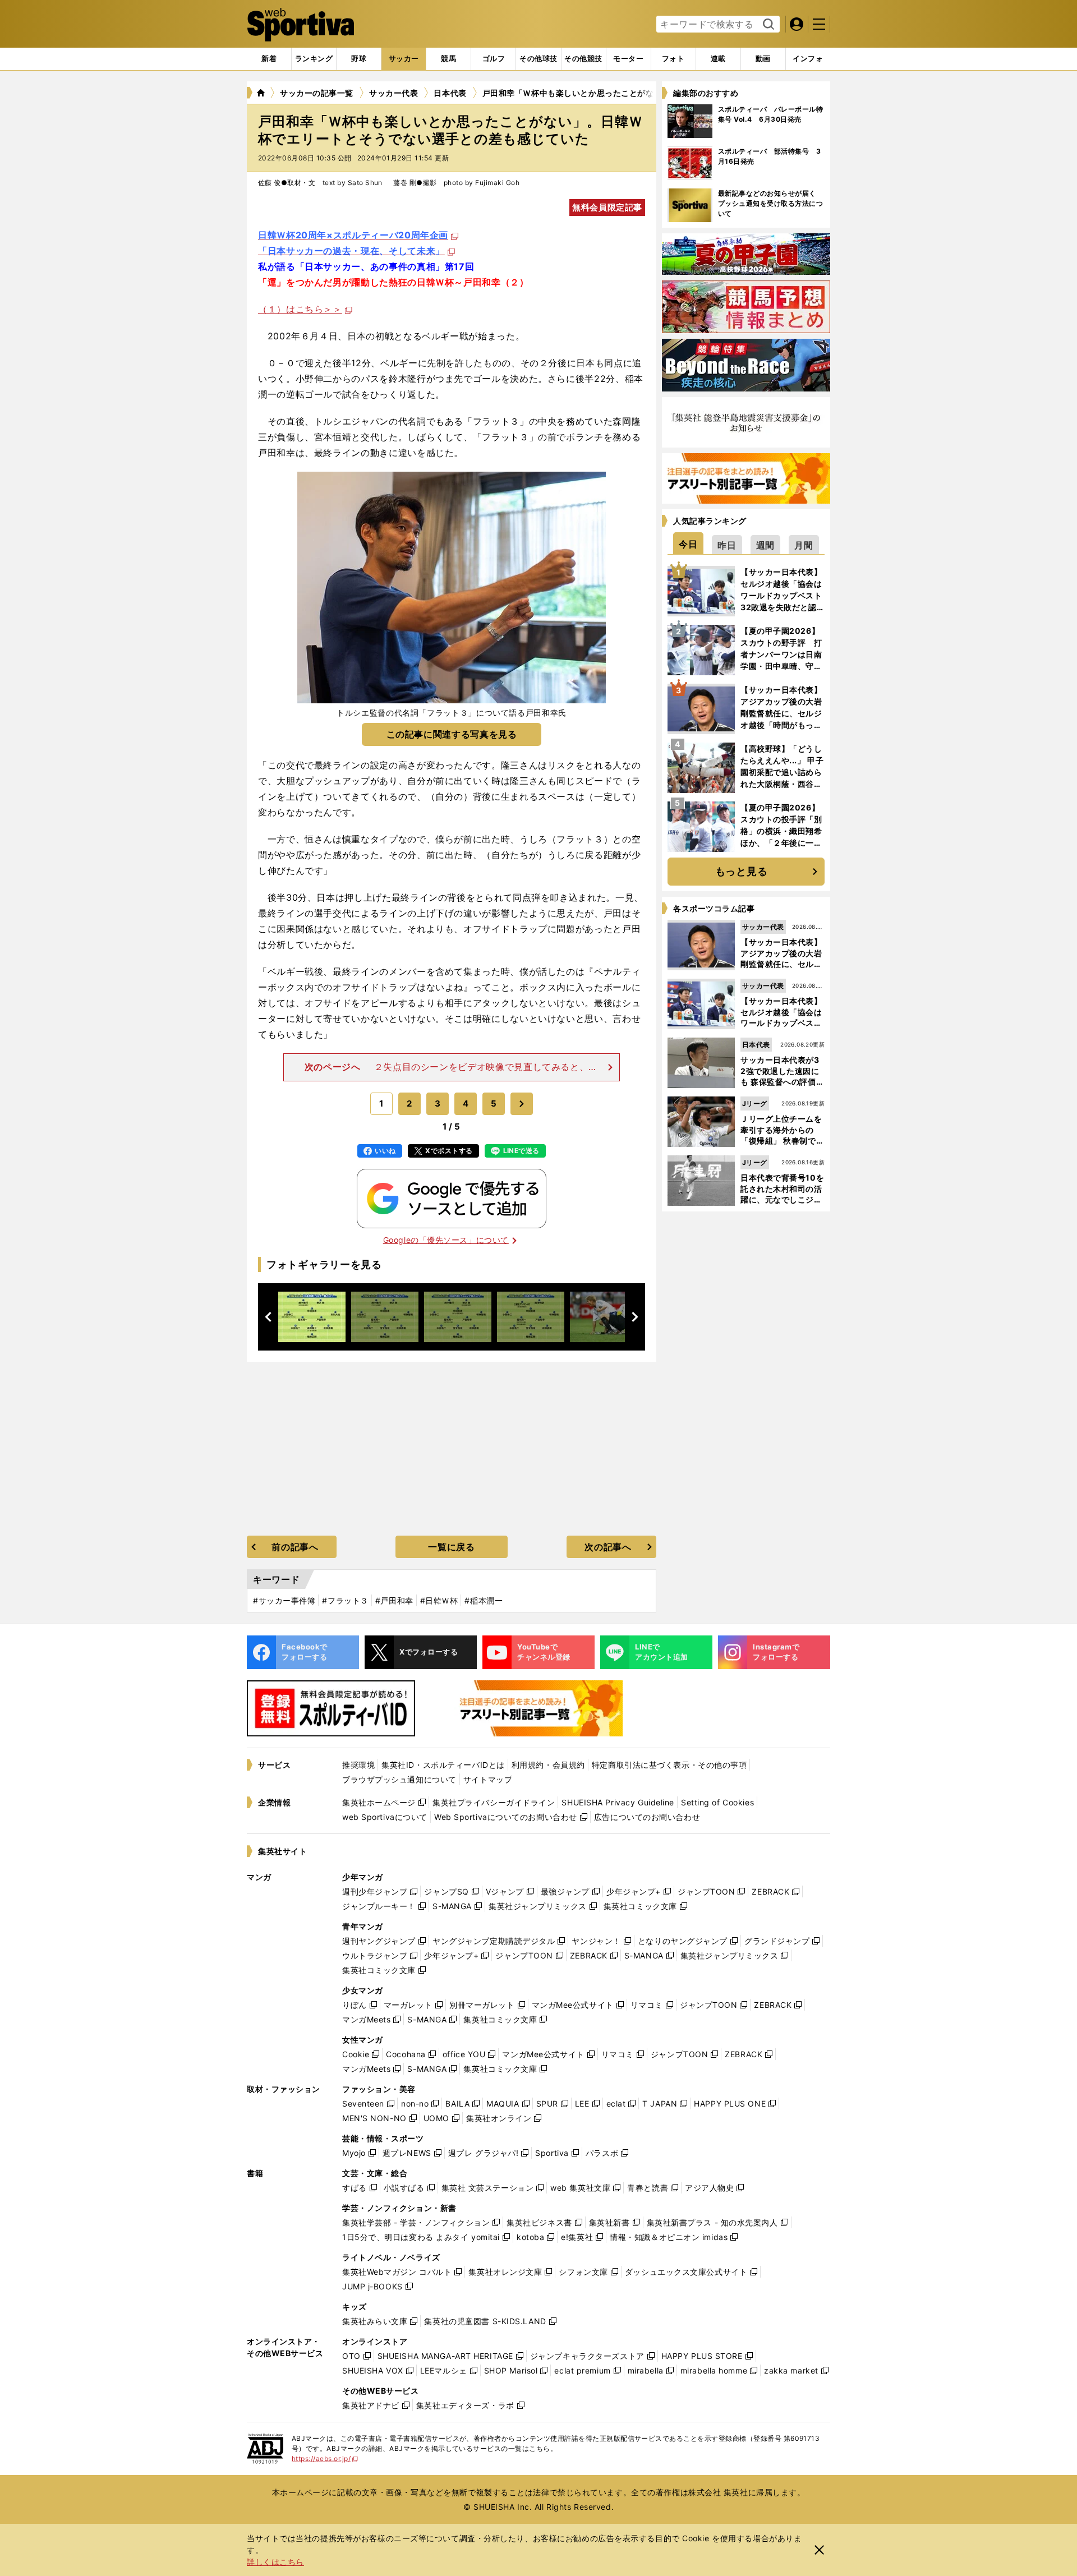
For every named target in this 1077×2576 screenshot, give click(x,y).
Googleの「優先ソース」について (446, 1240)
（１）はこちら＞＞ (300, 309)
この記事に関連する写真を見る (452, 734)
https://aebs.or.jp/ (325, 2459)
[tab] (359, 59)
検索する (767, 25)
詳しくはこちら (275, 2562)
